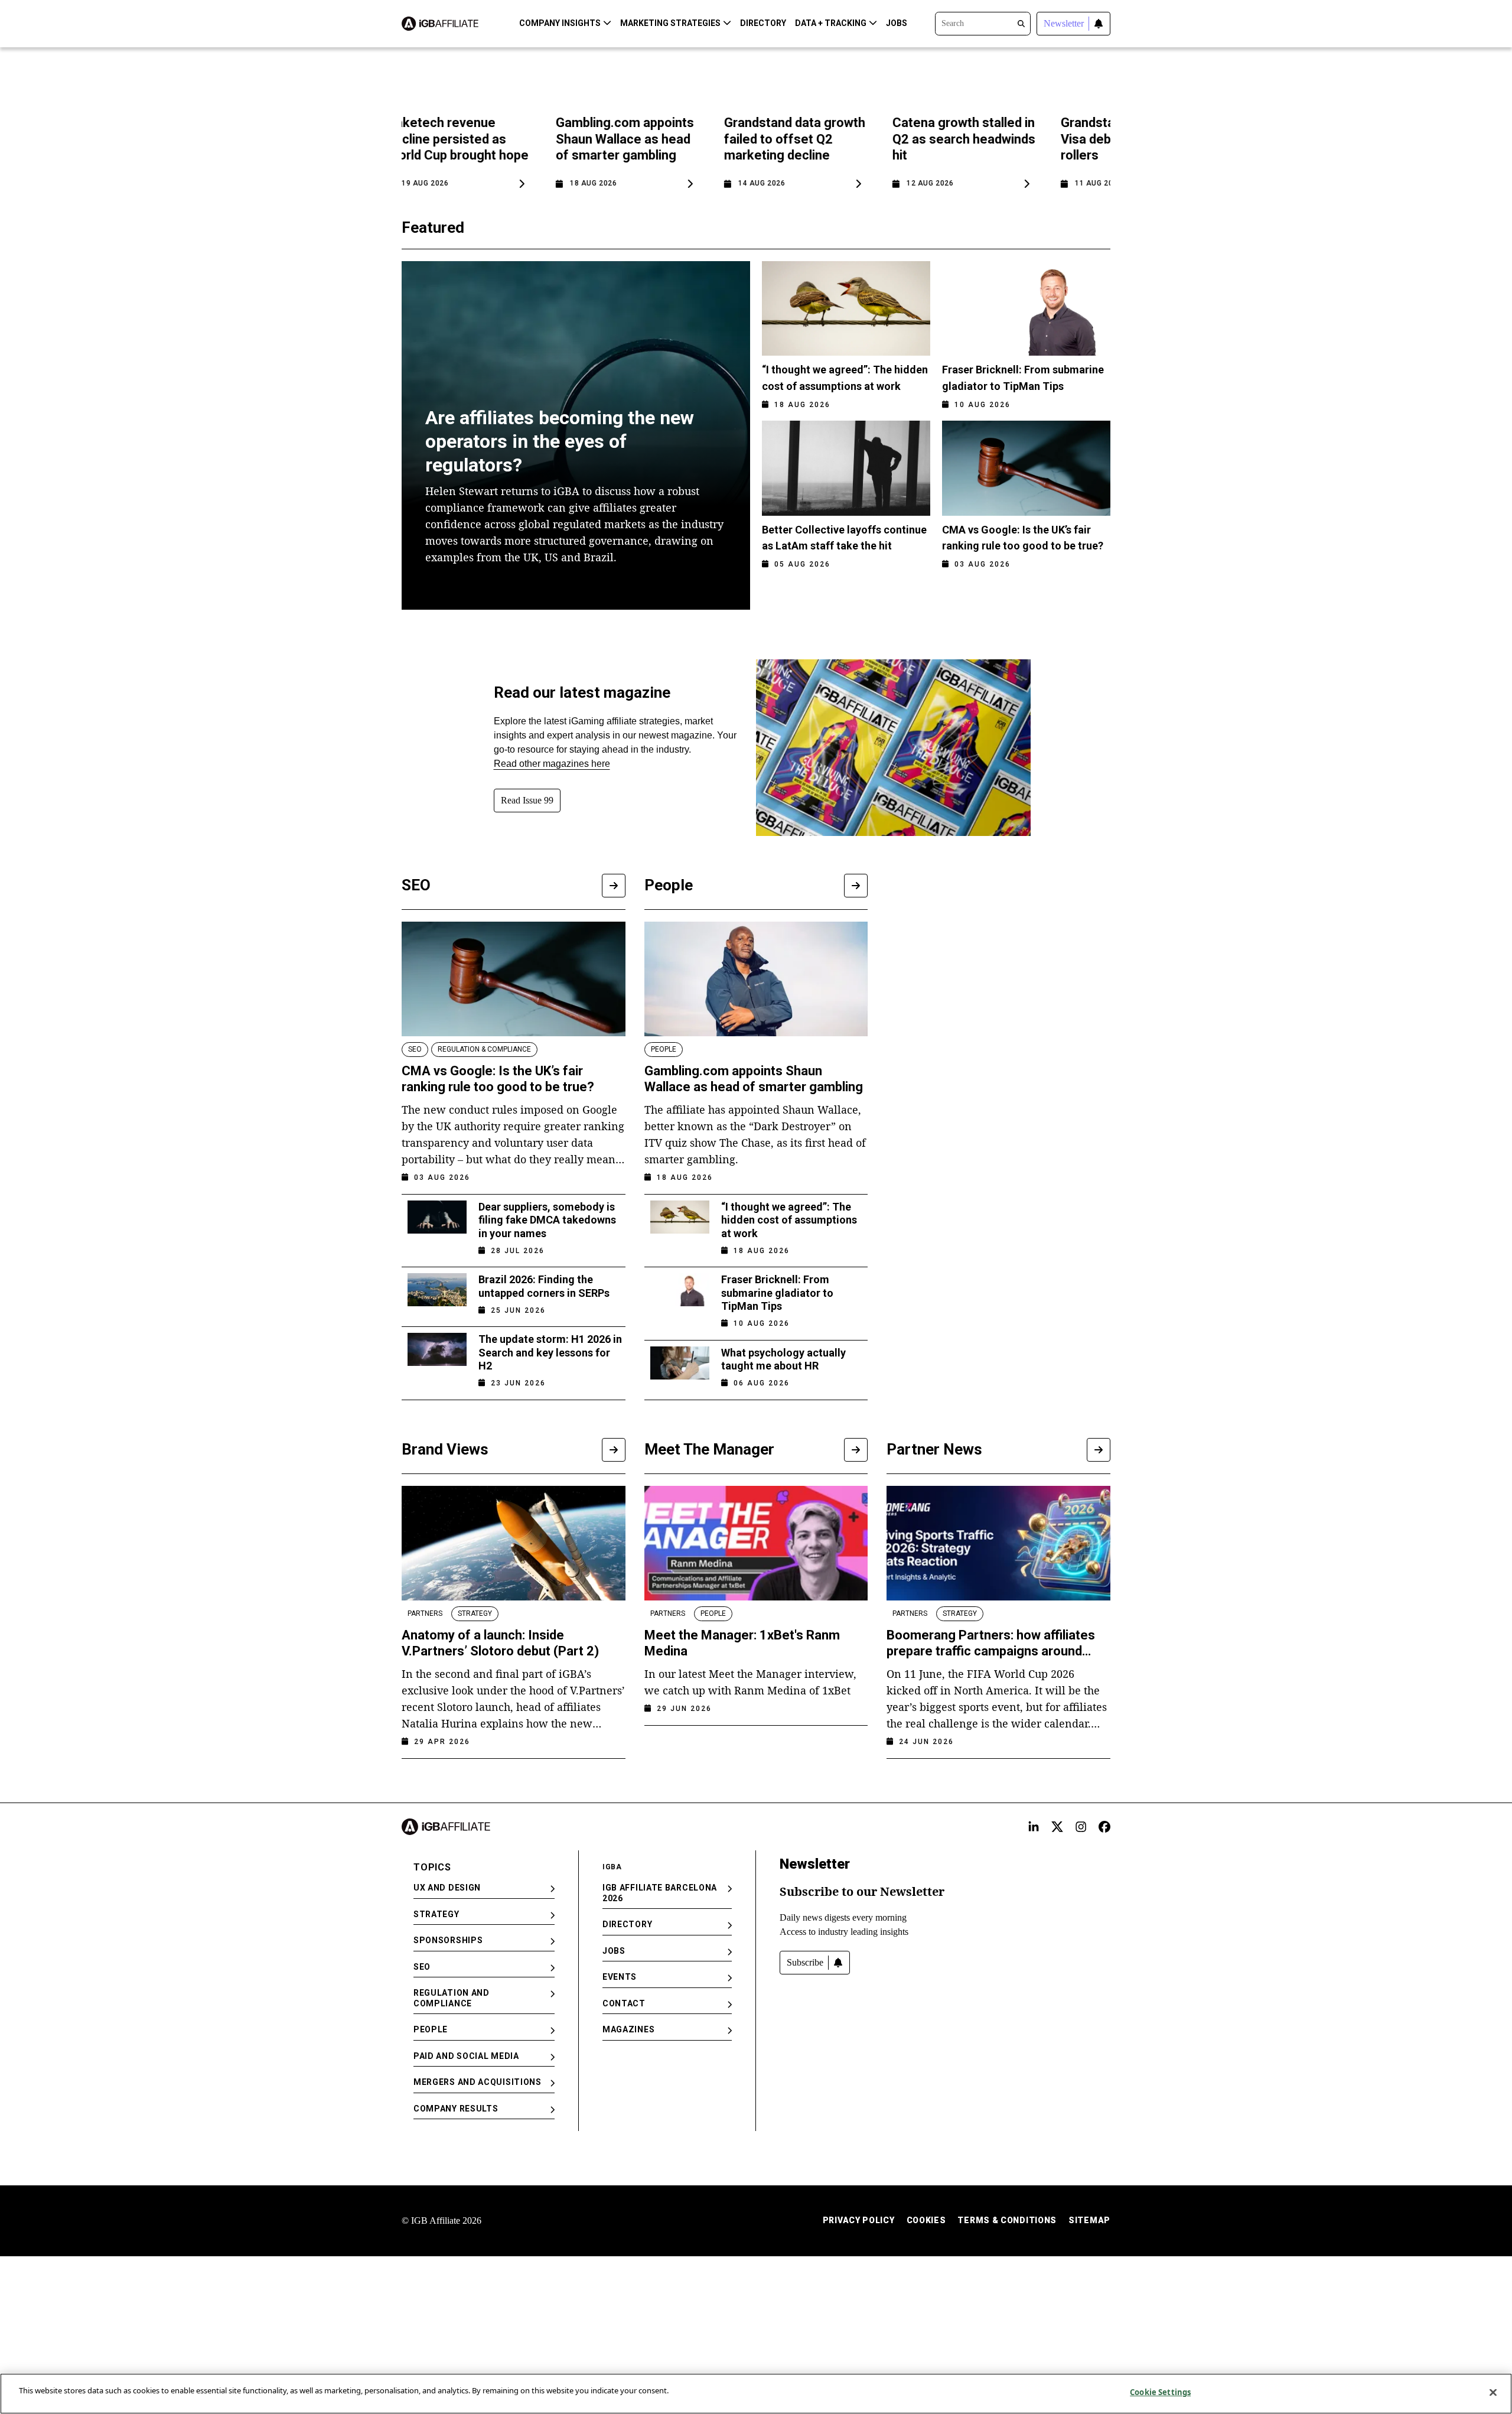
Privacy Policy (859, 2220)
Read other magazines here (552, 764)
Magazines (628, 2029)
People (431, 2029)
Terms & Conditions (1007, 2220)
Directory (763, 23)
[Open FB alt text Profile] (1104, 1827)
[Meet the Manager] (856, 1450)
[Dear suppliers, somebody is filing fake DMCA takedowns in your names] (437, 1225)
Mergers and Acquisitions (478, 2082)
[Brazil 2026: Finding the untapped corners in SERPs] (437, 1291)
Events (620, 1977)
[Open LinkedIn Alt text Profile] (1034, 1827)
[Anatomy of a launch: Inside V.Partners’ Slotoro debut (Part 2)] (514, 1543)
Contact (624, 2003)
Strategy (436, 1914)
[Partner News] (1099, 1450)
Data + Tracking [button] (831, 23)
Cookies (926, 2220)
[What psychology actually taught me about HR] (680, 1364)
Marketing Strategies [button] (670, 23)
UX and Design (447, 1888)
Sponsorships (448, 1940)
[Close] (1493, 2392)
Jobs (897, 23)
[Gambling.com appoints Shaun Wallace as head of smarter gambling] (756, 979)
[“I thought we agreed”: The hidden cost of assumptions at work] (680, 1225)
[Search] (983, 22)
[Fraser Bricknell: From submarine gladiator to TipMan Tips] (680, 1298)
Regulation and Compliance (452, 1998)
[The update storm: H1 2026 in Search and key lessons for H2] (437, 1357)
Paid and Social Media (466, 2056)
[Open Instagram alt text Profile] (1081, 1827)
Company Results (456, 2109)
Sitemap (1089, 2220)
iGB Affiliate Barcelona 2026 (660, 1893)
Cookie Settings (1160, 2392)
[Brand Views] (614, 1450)
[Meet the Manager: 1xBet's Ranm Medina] (756, 1543)
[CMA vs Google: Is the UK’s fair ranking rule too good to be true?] (514, 979)
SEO (422, 1967)
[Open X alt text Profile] (1057, 1827)
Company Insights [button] (560, 23)
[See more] (614, 886)
